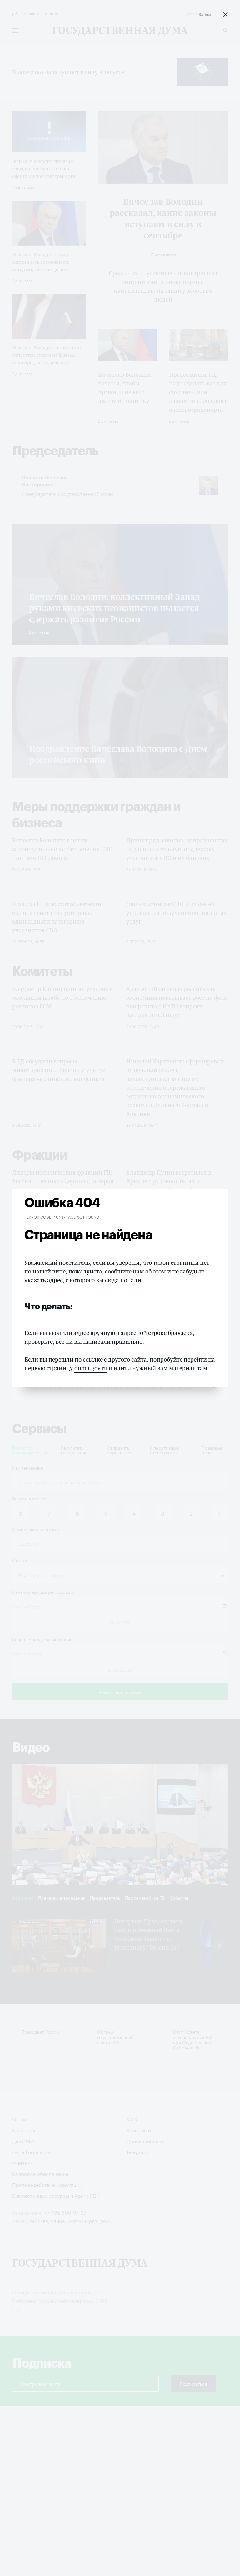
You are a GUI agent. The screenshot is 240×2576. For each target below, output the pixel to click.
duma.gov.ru (91, 1368)
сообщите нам (125, 1271)
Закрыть (206, 14)
